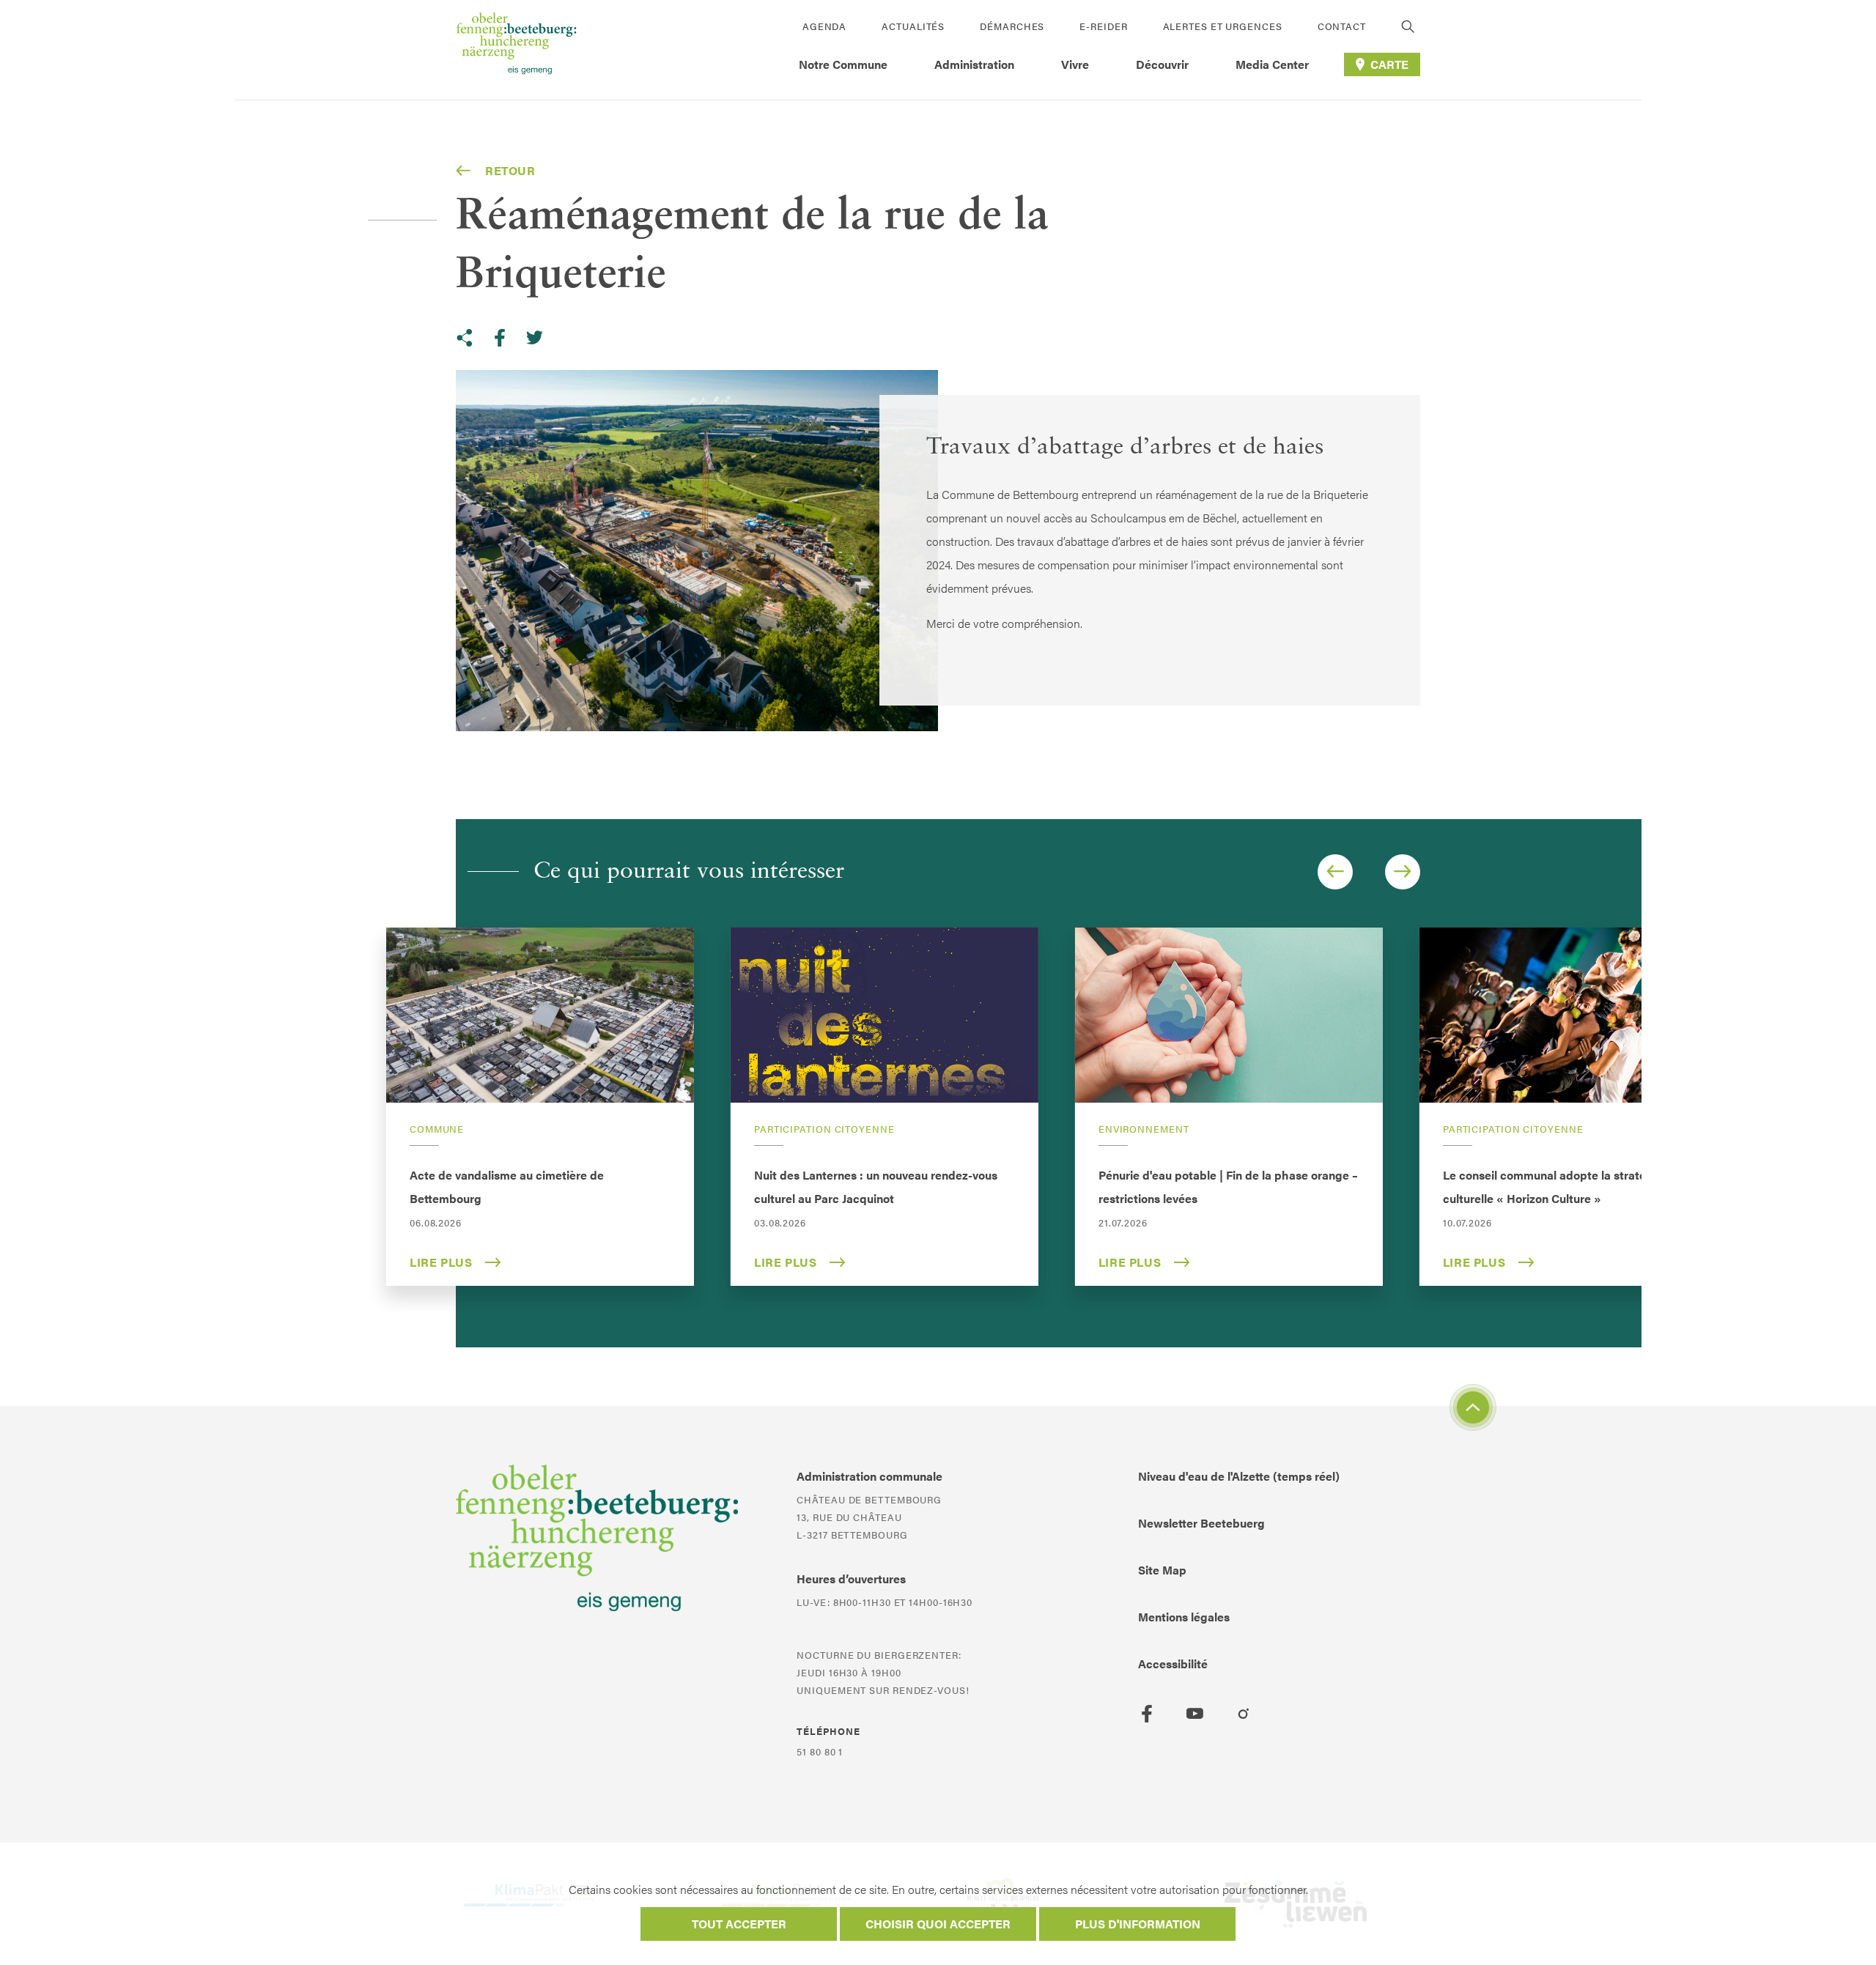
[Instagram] (1244, 1714)
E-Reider (1103, 26)
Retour (510, 170)
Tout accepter (739, 1924)
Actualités (913, 26)
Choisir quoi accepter (938, 1924)
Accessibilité (1173, 1664)
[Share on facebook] (500, 338)
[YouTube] (1195, 1714)
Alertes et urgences (1223, 26)
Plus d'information (1138, 1924)
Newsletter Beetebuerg (1201, 1523)
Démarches (1012, 26)
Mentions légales (1184, 1617)
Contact (1342, 26)
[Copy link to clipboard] (465, 338)
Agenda (824, 26)
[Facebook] (1147, 1714)
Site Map (1162, 1570)
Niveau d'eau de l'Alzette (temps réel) (1239, 1476)
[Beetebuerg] (516, 50)
